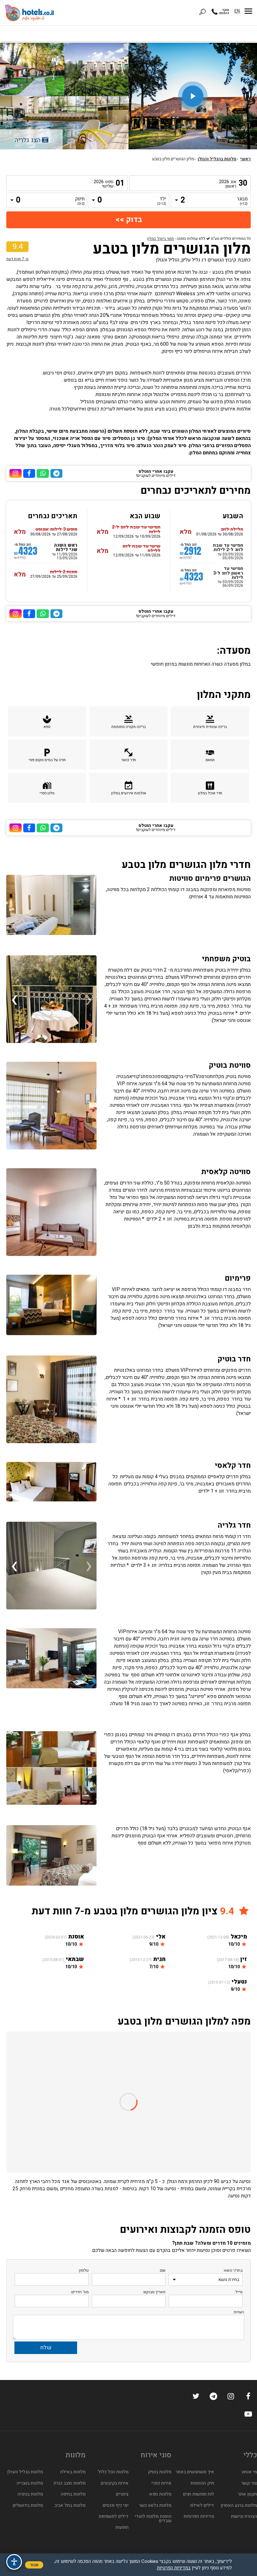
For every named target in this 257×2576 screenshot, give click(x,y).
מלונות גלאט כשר (155, 2505)
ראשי (245, 159)
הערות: (239, 2312)
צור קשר (249, 2483)
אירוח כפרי (161, 2483)
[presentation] (89, 999)
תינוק (80, 201)
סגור (34, 2565)
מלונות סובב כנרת (70, 2483)
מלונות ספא (160, 2494)
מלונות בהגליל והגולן (217, 159)
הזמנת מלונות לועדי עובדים (153, 2519)
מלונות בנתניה (30, 2494)
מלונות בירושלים (28, 2505)
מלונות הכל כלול (113, 2472)
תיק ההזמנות (202, 2483)
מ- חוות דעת (17, 259)
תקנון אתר (247, 2494)
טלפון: (83, 2270)
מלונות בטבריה (30, 2483)
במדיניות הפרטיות (174, 2568)
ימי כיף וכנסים (116, 2505)
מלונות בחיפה (73, 2494)
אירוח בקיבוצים (115, 2483)
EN (237, 11)
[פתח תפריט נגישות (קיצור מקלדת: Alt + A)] (14, 2562)
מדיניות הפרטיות (199, 2516)
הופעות (122, 2527)
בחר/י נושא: (233, 2270)
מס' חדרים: (80, 2292)
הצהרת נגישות (244, 2516)
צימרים (122, 2494)
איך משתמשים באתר (195, 2472)
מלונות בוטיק (160, 2472)
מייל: (239, 2292)
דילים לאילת (202, 2505)
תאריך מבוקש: (154, 2292)
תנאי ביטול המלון (160, 239)
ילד (162, 201)
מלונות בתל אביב (70, 2505)
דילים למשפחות (114, 2516)
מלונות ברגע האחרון (239, 2505)
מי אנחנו (249, 2472)
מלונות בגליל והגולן (25, 2472)
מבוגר (243, 201)
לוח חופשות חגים (199, 2494)
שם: (162, 2270)
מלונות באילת (73, 2472)
